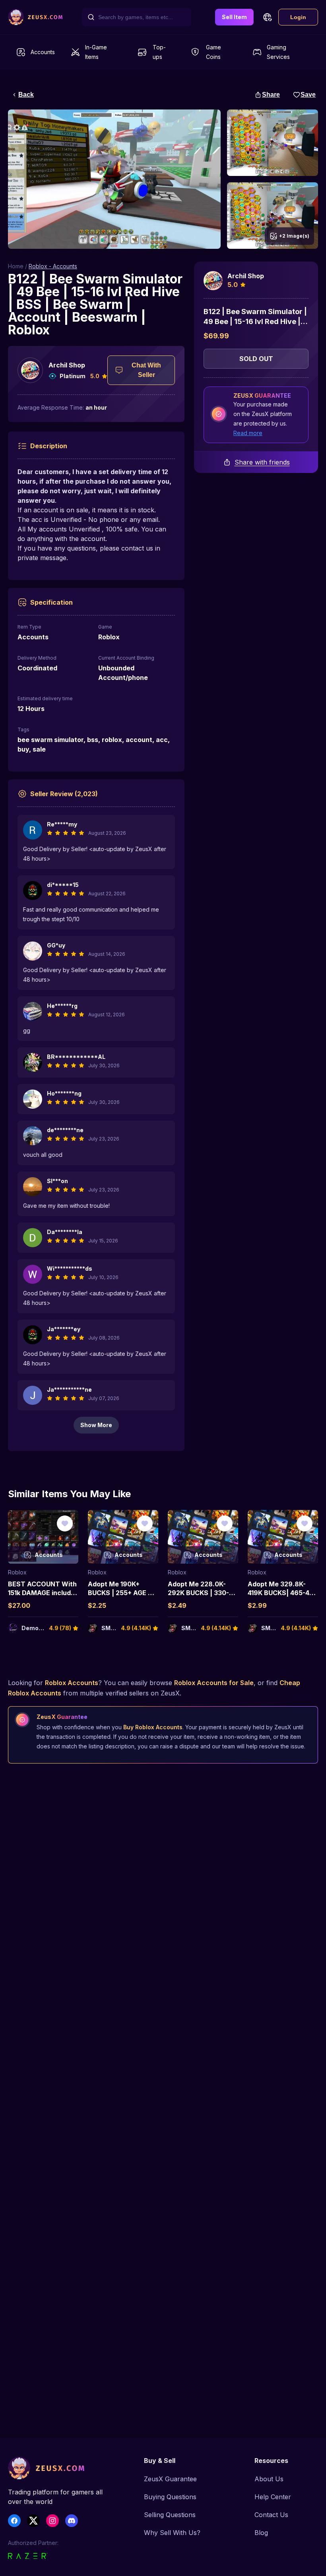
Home (16, 266)
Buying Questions (170, 2497)
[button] (267, 17)
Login (298, 17)
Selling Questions (170, 2515)
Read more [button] (248, 433)
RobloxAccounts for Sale (214, 1683)
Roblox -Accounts (53, 266)
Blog (261, 2533)
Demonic (34, 1628)
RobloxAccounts (72, 1683)
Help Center (273, 2497)
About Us (269, 2479)
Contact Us (271, 2515)
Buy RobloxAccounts (153, 1727)
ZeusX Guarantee (170, 2479)
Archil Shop (67, 365)
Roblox (17, 1572)
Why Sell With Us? (172, 2533)
